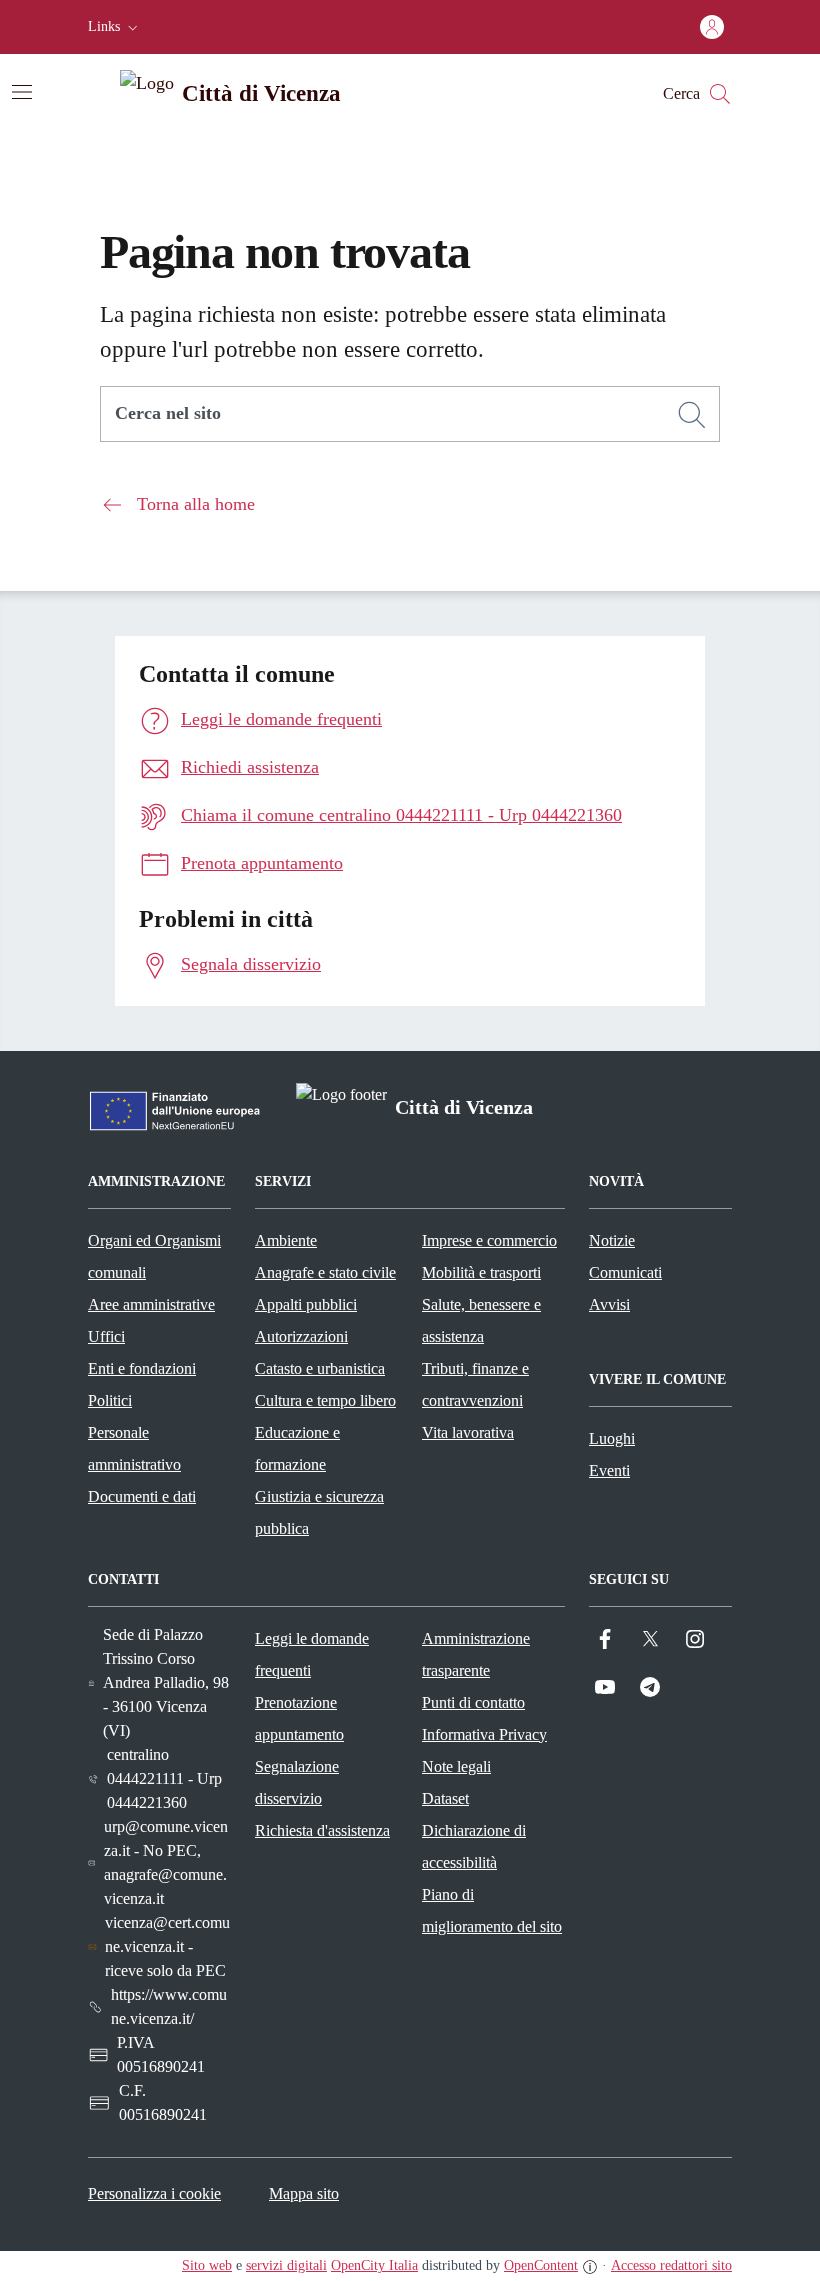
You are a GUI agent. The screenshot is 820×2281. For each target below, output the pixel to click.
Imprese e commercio (489, 1240)
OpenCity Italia (374, 2265)
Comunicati (625, 1272)
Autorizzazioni (301, 1336)
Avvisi (609, 1304)
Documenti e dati (142, 1496)
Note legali (456, 1766)
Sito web (207, 2265)
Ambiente (286, 1240)
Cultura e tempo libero (325, 1400)
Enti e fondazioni (142, 1368)
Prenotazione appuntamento (299, 1718)
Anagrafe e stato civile (325, 1272)
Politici (110, 1400)
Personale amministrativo (134, 1448)
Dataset (445, 1798)
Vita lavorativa (468, 1432)
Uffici (106, 1336)
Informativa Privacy (484, 1734)
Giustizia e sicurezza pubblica (319, 1512)
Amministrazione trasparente (476, 1654)
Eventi (609, 1470)
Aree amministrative (151, 1304)
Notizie (612, 1240)
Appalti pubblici (306, 1304)
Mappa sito (304, 2193)
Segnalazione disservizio (297, 1782)
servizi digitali (286, 2265)
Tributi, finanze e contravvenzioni (475, 1384)
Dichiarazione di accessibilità (474, 1846)
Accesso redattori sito (671, 2265)
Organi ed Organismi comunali (154, 1256)
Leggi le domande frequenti (312, 1654)
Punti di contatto (473, 1702)
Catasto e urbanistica (320, 1368)
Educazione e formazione (297, 1448)
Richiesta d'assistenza (322, 1830)
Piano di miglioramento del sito (492, 1910)
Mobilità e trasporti (481, 1272)
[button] (115, 27)
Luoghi (612, 1438)
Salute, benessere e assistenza (481, 1320)
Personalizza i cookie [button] (154, 2193)
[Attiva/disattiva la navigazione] (22, 92)
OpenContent (541, 2265)
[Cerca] (692, 415)
